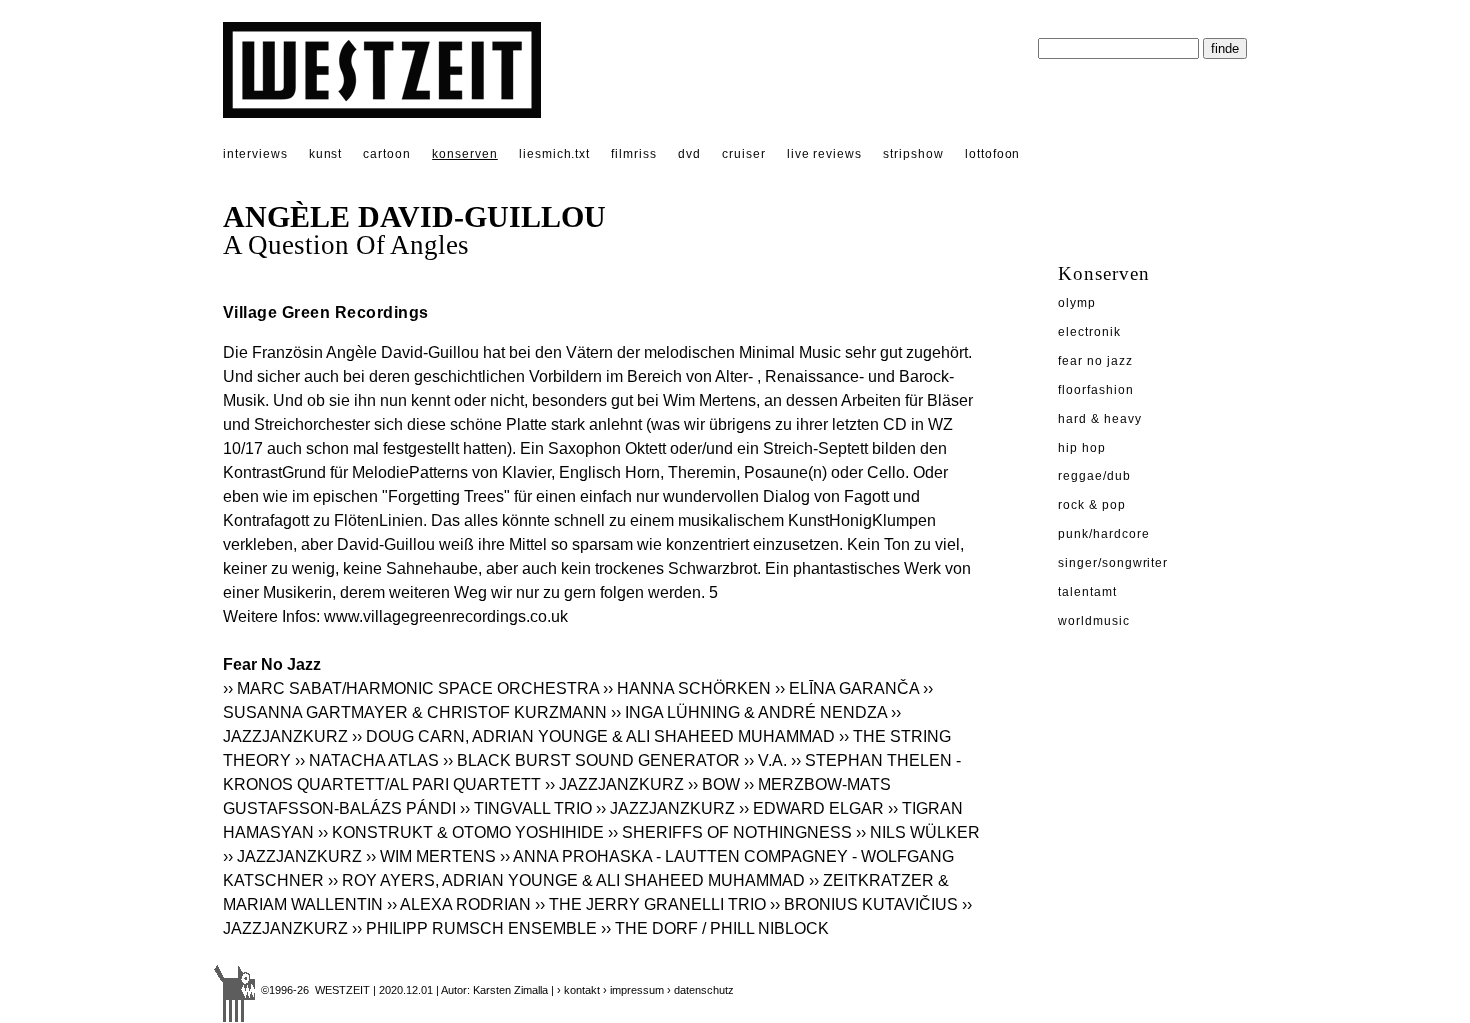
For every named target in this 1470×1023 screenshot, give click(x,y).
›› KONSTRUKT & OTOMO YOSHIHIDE (461, 832)
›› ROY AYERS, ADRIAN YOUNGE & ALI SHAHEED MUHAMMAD (566, 880)
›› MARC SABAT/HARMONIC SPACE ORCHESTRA (411, 688)
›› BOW (714, 784)
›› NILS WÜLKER (918, 832)
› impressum (633, 990)
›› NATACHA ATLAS (367, 760)
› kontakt (578, 990)
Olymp (1077, 303)
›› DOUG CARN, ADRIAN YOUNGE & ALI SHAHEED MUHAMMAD (593, 736)
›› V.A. (765, 760)
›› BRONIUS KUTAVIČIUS (864, 904)
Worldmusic (1094, 621)
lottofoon (993, 154)
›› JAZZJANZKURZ (614, 784)
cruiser (744, 154)
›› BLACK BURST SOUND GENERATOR (591, 760)
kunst (326, 154)
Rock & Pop (1092, 505)
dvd (689, 154)
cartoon (387, 154)
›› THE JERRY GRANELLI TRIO (650, 904)
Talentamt (1087, 592)
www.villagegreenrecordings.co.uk (446, 616)
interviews (255, 154)
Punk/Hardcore (1103, 534)
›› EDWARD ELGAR (811, 808)
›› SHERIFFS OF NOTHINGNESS (730, 832)
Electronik (1089, 332)
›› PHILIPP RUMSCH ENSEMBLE (476, 928)
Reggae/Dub (1094, 476)
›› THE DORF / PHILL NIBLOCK (715, 928)
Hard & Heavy (1100, 419)
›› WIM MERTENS (431, 856)
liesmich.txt (555, 154)
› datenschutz (700, 990)
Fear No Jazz (1095, 361)
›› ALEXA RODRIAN (459, 904)
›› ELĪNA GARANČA (847, 688)
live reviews (825, 154)
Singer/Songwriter (1113, 563)
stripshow (913, 154)
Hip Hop (1082, 448)
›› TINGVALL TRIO (526, 808)
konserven (465, 154)
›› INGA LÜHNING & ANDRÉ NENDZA (749, 712)
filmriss (634, 154)
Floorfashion (1096, 390)
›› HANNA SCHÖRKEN (687, 688)
